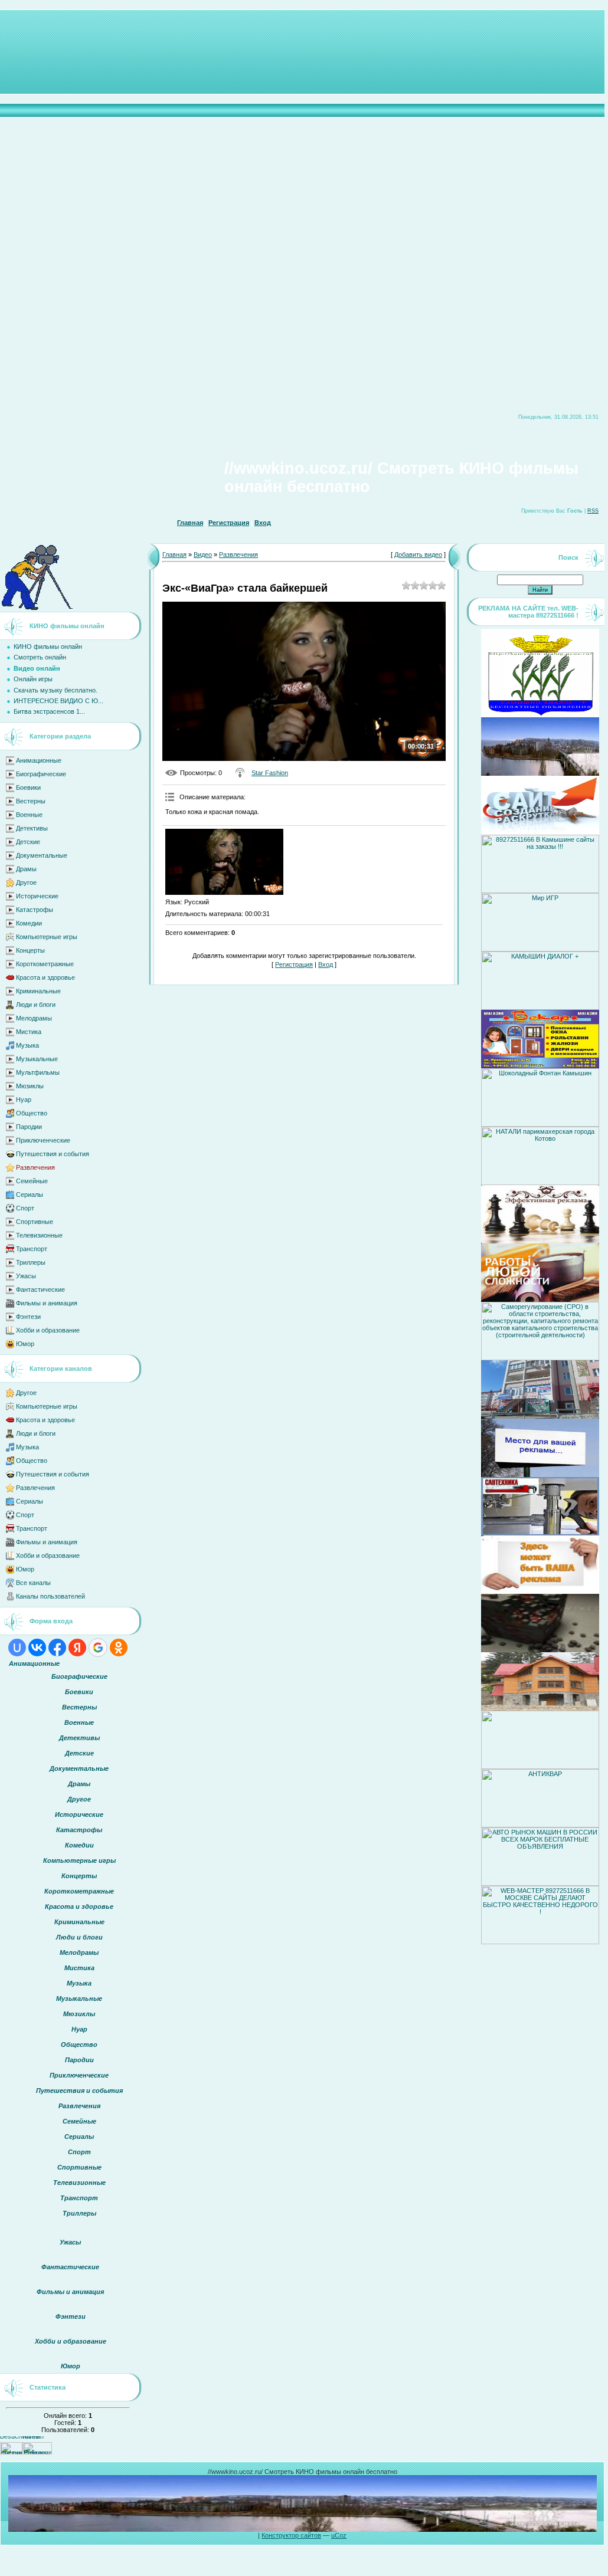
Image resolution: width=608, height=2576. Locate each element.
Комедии (29, 923)
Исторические (37, 896)
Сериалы (30, 1195)
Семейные (32, 1181)
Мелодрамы (34, 1018)
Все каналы (33, 1583)
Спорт (25, 1208)
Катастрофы (35, 910)
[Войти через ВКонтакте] (37, 1648)
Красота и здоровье (45, 977)
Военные (29, 815)
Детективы (32, 828)
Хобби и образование (48, 1330)
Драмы (26, 869)
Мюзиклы (30, 1086)
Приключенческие (43, 1140)
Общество (32, 1113)
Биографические (41, 774)
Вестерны (31, 801)
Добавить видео (418, 554)
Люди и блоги (36, 1005)
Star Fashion (270, 773)
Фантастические (40, 1289)
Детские (28, 842)
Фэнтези (28, 1317)
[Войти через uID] (17, 1648)
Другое (26, 882)
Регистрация (229, 523)
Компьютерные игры (47, 937)
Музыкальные (37, 1059)
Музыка (27, 1045)
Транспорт (32, 1249)
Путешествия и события (53, 1154)
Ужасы (26, 1276)
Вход (263, 523)
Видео (203, 554)
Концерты (30, 950)
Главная (190, 523)
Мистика (29, 1032)
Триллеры (31, 1262)
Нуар (24, 1100)
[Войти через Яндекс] (77, 1648)
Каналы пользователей (50, 1596)
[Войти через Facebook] (57, 1648)
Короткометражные (45, 964)
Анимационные (39, 760)
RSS (593, 511)
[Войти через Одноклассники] (119, 1648)
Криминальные (38, 991)
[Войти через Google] (98, 1648)
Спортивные (35, 1222)
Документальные (42, 855)
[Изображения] (224, 862)
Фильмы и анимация (47, 1303)
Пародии (29, 1127)
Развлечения (35, 1167)
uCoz (339, 2535)
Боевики (28, 787)
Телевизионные (39, 1235)
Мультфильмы (38, 1072)
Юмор (25, 1344)
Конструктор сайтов (291, 2535)
